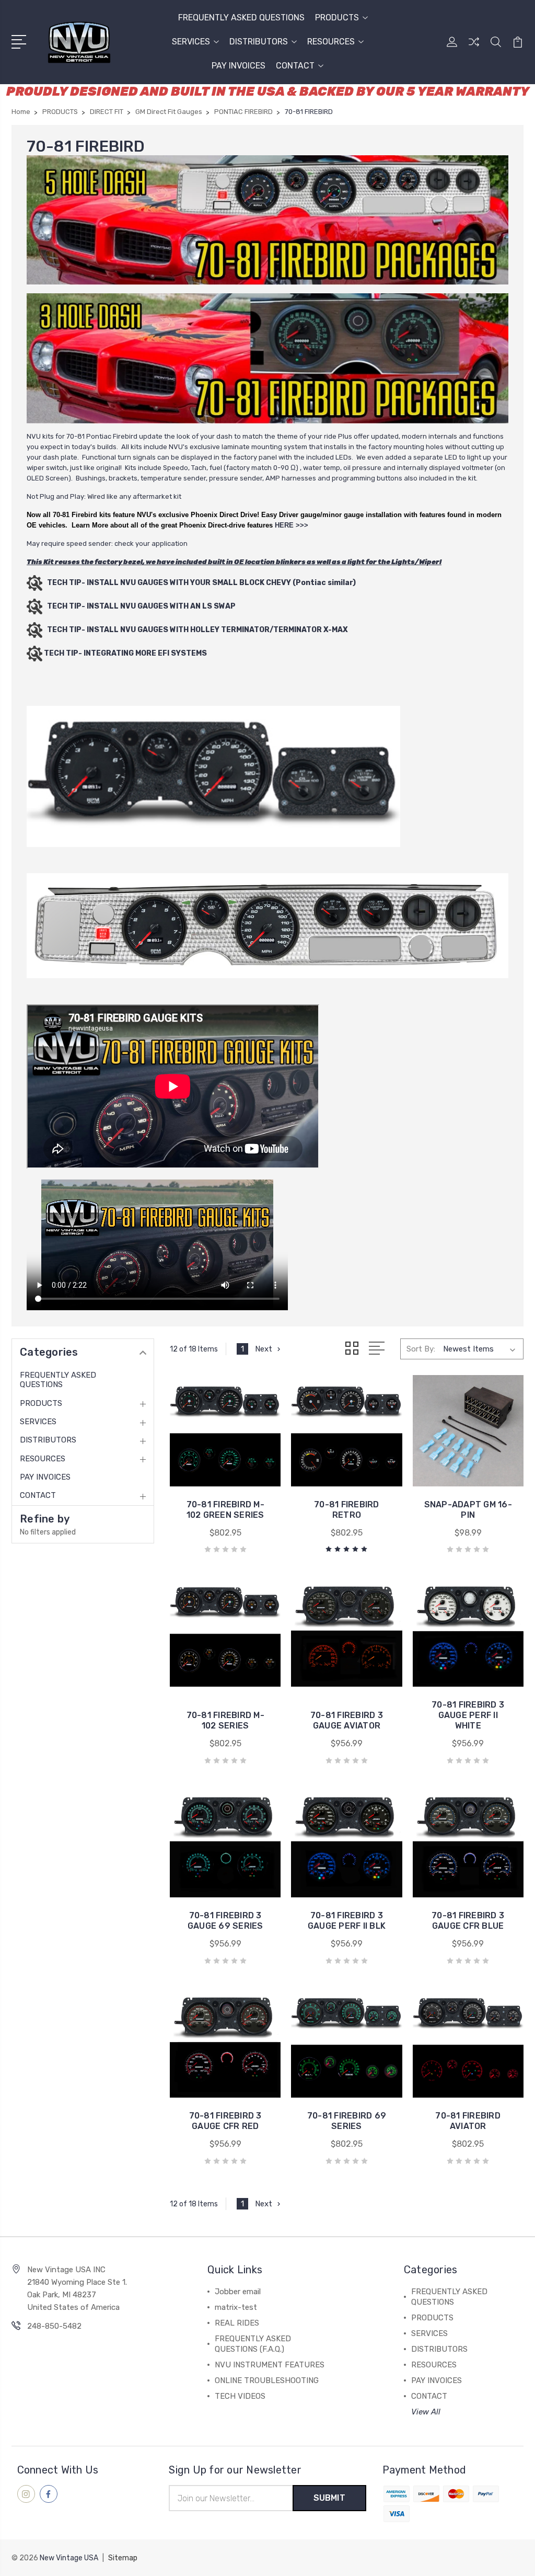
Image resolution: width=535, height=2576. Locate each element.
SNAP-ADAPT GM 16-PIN (468, 1510)
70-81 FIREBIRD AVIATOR (468, 2121)
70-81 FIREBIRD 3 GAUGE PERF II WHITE (468, 1715)
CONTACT (295, 66)
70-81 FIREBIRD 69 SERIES (347, 2121)
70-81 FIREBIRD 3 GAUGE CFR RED (225, 2121)
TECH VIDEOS (240, 2396)
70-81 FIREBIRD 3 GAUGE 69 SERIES (225, 1921)
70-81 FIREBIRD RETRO (347, 1510)
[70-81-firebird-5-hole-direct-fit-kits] (267, 220)
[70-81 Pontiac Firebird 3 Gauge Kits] (267, 358)
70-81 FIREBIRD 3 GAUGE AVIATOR (347, 1720)
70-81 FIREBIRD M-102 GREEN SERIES (225, 1510)
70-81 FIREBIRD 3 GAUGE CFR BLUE (468, 1921)
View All (426, 2412)
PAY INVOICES (239, 66)
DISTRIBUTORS (259, 42)
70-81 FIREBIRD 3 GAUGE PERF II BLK (347, 1921)
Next (264, 1349)
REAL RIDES (237, 2323)
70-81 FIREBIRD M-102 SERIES (225, 1720)
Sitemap (123, 2558)
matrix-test (236, 2307)
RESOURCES (331, 42)
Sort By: (421, 1349)
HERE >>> (292, 525)
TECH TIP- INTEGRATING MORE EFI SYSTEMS (125, 653)
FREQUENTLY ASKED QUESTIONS (241, 18)
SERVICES (191, 42)
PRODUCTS (337, 18)
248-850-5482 (54, 2326)
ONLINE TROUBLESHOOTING (267, 2380)
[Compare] (474, 48)
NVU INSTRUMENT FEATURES (270, 2365)
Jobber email (238, 2292)
